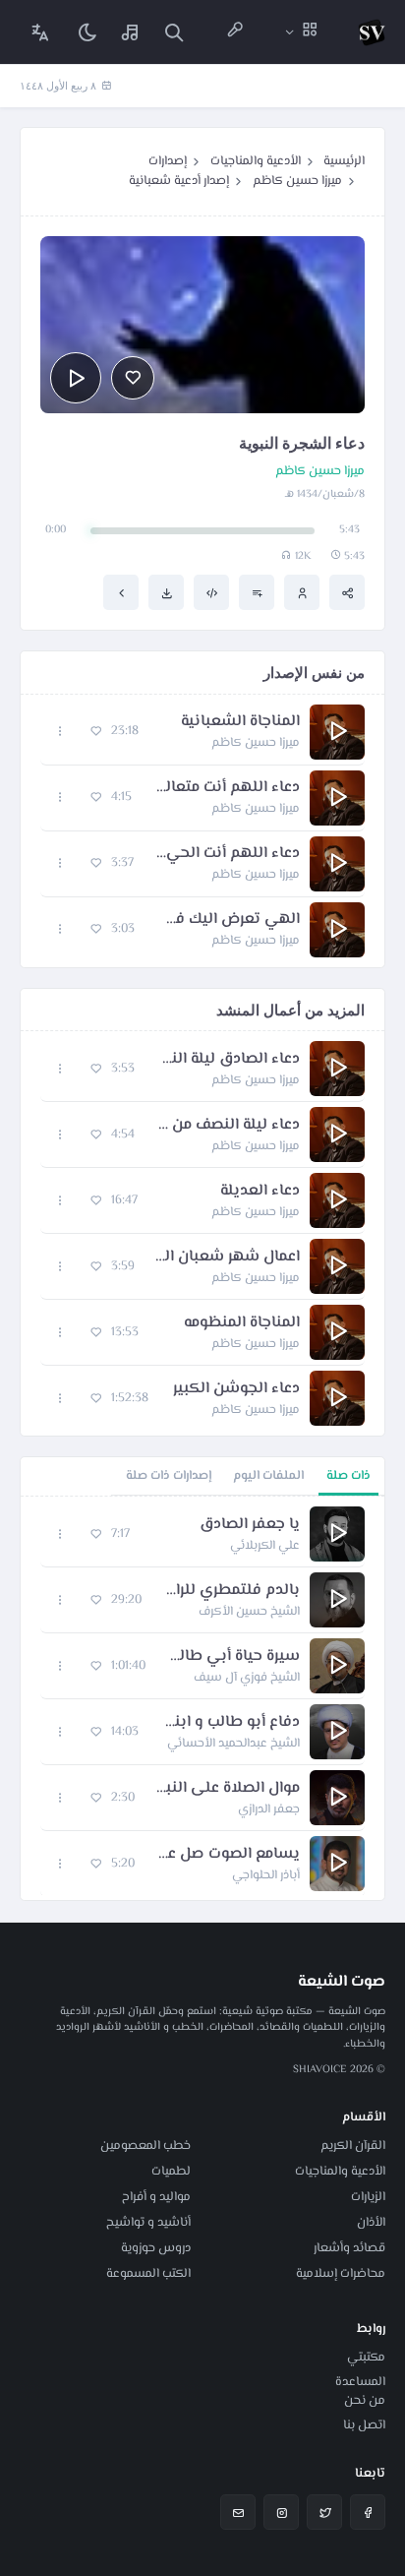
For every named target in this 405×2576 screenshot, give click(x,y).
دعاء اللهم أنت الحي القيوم (227, 854)
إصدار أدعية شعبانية (179, 181)
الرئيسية (344, 161)
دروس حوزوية (156, 2248)
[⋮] (60, 732)
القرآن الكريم (353, 2146)
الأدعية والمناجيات (256, 161)
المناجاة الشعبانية (240, 722)
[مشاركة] (347, 592)
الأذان (371, 2223)
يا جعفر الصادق (250, 1525)
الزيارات (368, 2197)
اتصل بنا (364, 2425)
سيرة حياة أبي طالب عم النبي (232, 1657)
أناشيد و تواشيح (148, 2223)
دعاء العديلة (260, 1192)
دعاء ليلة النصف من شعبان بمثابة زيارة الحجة (227, 1126)
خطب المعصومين (145, 2146)
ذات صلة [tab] (348, 1476)
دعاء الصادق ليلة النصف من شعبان (227, 1060)
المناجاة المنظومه (242, 1323)
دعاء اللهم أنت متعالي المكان (226, 788)
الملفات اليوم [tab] (268, 1476)
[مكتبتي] (131, 32)
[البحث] (174, 32)
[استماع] (76, 378)
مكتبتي (366, 2358)
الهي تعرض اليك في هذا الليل (227, 920)
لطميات (171, 2172)
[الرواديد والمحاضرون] (235, 32)
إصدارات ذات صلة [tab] (169, 1476)
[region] (202, 1698)
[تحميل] (166, 592)
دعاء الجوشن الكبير (236, 1389)
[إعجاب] (133, 378)
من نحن (365, 2401)
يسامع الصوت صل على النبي (227, 1855)
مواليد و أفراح (156, 2197)
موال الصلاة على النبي (227, 1789)
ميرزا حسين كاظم (297, 181)
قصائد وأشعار (349, 2248)
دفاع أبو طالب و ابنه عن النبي (229, 1723)
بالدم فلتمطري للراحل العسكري (231, 1591)
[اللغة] (40, 32)
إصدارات (168, 161)
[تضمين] (211, 592)
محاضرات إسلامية (341, 2274)
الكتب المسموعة (148, 2274)
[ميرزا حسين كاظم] (302, 592)
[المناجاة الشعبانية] (121, 592)
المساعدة (360, 2382)
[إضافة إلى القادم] (257, 592)
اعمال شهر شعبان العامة (227, 1257)
